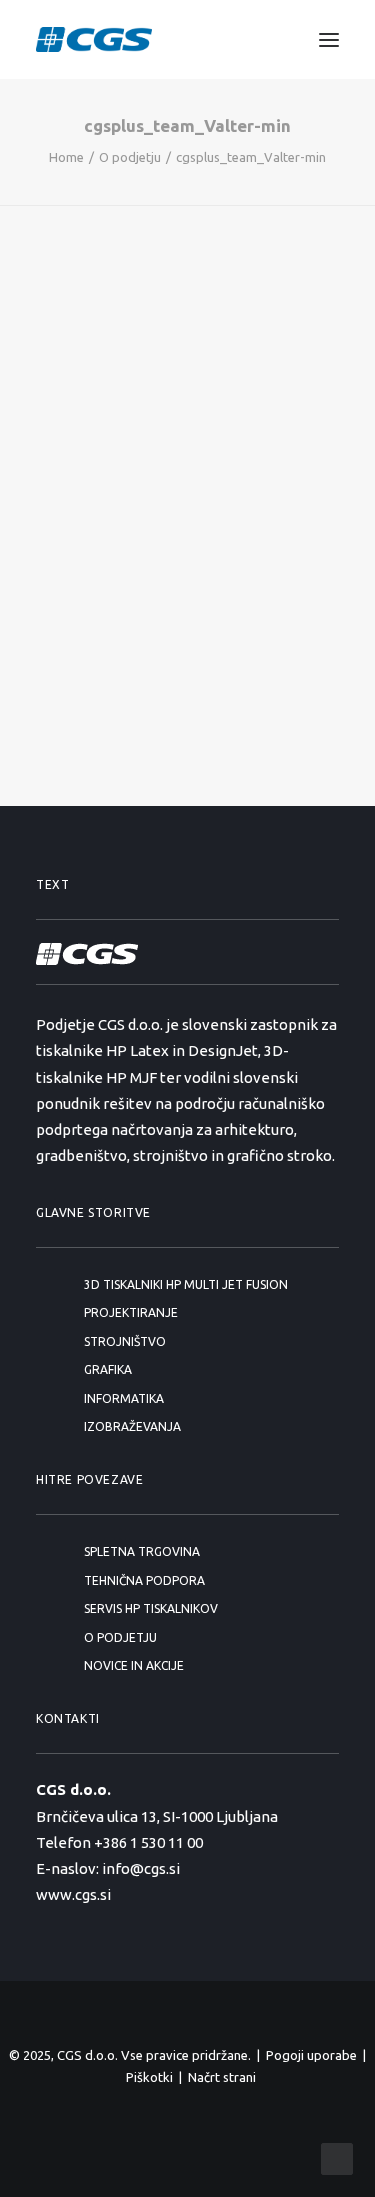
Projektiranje (131, 1312)
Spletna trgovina (142, 1551)
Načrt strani (222, 2077)
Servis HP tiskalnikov (151, 1608)
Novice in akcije (134, 1665)
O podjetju (130, 157)
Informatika (124, 1398)
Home (66, 157)
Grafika (108, 1369)
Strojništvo (125, 1341)
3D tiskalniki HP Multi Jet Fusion (186, 1284)
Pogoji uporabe (311, 2055)
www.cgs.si (73, 1894)
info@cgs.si (141, 1868)
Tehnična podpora (144, 1580)
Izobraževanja (132, 1426)
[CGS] (94, 39)
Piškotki (149, 2077)
